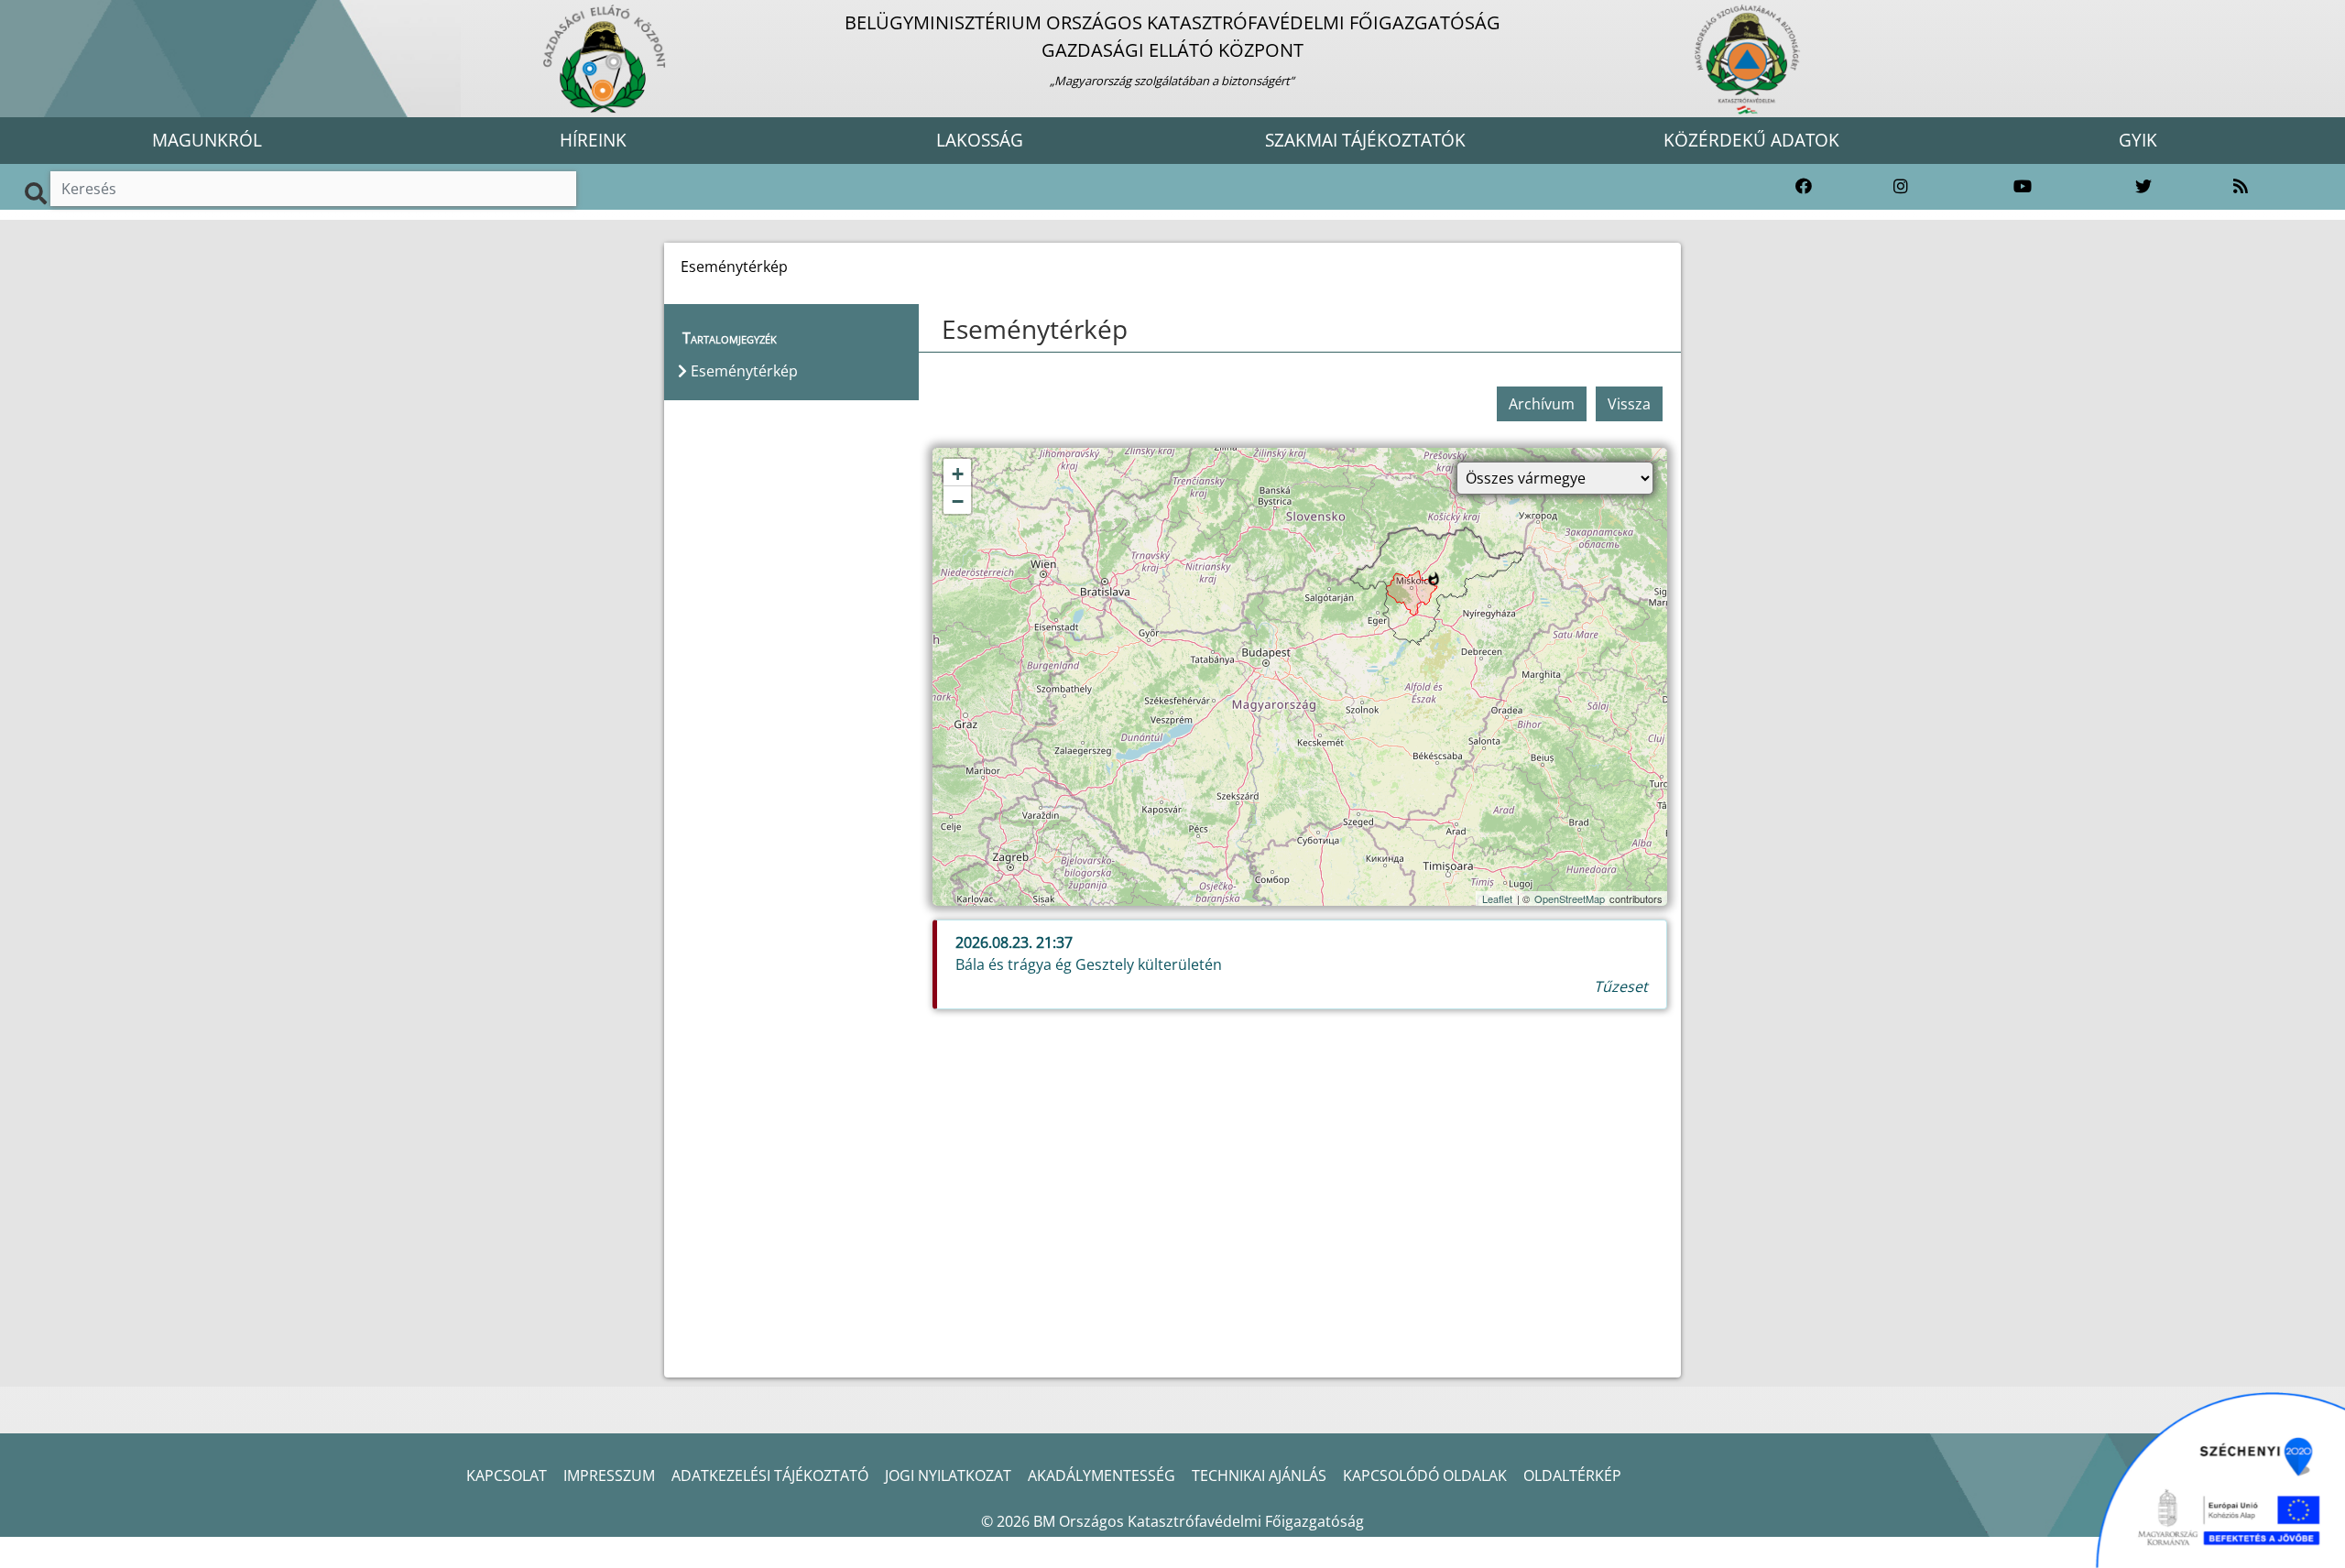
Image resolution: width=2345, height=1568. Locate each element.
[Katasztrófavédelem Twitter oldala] (2143, 187)
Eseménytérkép (1035, 329)
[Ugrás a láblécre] (54, 16)
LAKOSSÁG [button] (980, 140)
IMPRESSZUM (609, 1475)
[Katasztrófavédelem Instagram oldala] (1901, 187)
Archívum (1542, 404)
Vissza (1629, 404)
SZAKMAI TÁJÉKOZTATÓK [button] (1365, 140)
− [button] (958, 501)
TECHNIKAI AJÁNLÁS (1259, 1475)
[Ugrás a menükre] (14, 16)
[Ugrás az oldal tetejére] (940, 330)
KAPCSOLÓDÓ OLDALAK (1425, 1475)
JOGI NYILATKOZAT (948, 1475)
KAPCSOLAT (507, 1475)
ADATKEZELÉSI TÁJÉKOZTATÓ (770, 1475)
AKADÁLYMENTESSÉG (1102, 1475)
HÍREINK (593, 140)
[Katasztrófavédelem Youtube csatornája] (2023, 187)
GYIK (2138, 140)
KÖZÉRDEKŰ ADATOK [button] (1751, 140)
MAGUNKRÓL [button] (207, 140)
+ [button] (958, 474)
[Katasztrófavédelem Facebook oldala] (1804, 187)
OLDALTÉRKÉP (1572, 1475)
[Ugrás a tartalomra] (34, 16)
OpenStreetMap (1570, 898)
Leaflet (1497, 898)
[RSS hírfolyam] (2241, 187)
